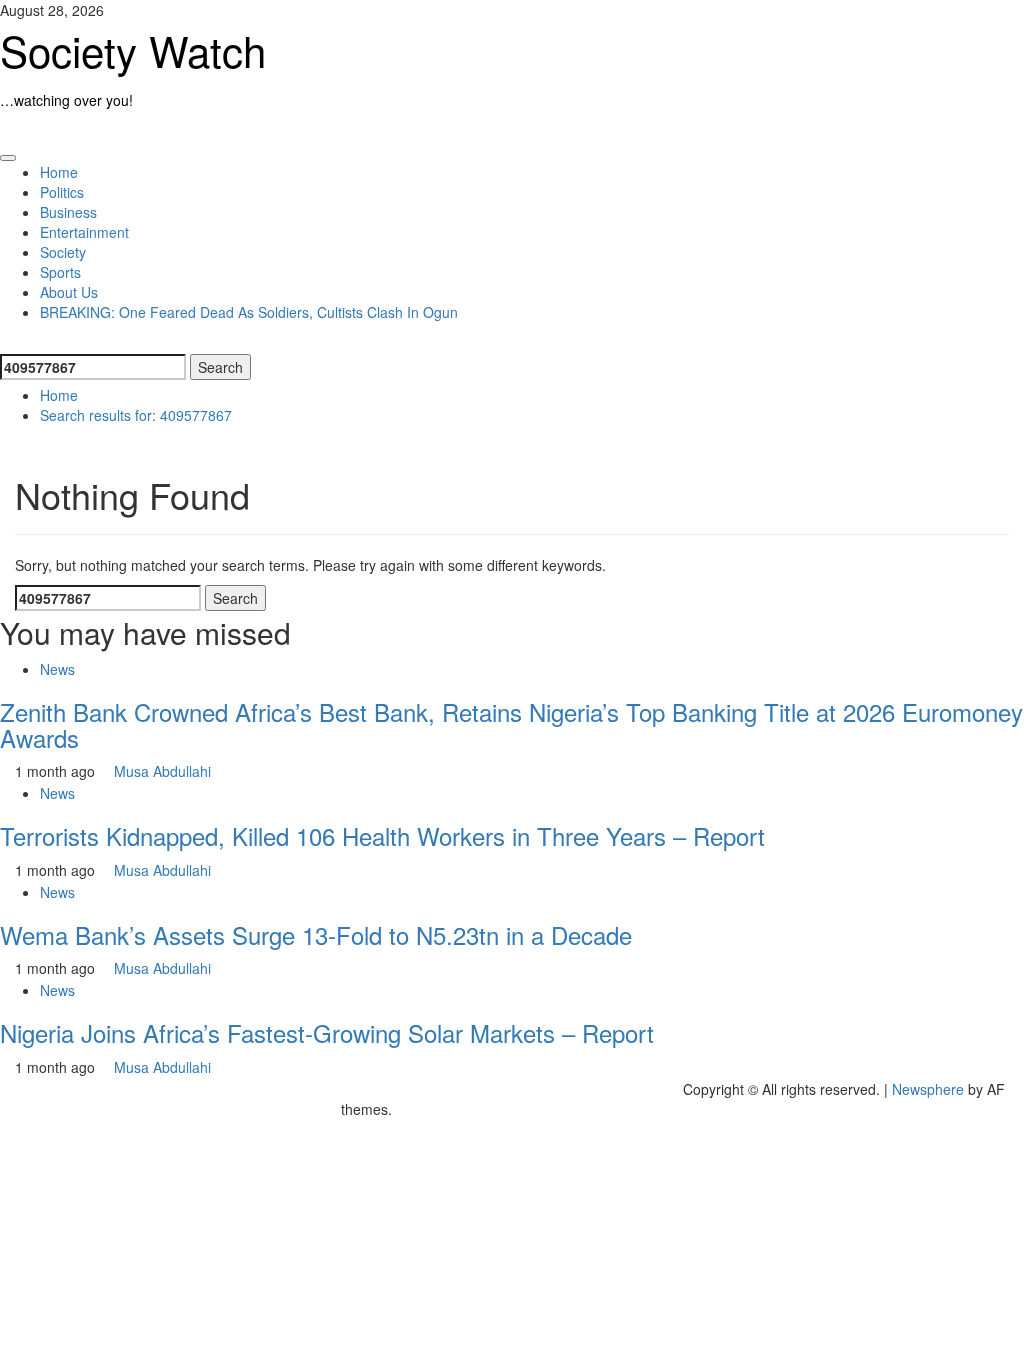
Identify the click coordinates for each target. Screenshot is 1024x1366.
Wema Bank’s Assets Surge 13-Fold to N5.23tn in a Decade (316, 934)
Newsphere (928, 1089)
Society (63, 252)
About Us (69, 292)
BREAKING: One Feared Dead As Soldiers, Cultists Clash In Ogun (249, 312)
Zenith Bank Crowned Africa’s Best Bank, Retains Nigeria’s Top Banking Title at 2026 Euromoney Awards (511, 724)
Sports (60, 272)
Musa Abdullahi (162, 771)
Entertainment (84, 232)
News (57, 669)
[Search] (5, 342)
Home (59, 172)
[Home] (5, 130)
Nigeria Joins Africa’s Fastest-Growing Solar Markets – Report (327, 1032)
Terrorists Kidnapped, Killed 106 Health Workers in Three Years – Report (382, 835)
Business (68, 212)
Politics (62, 192)
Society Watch (133, 50)
